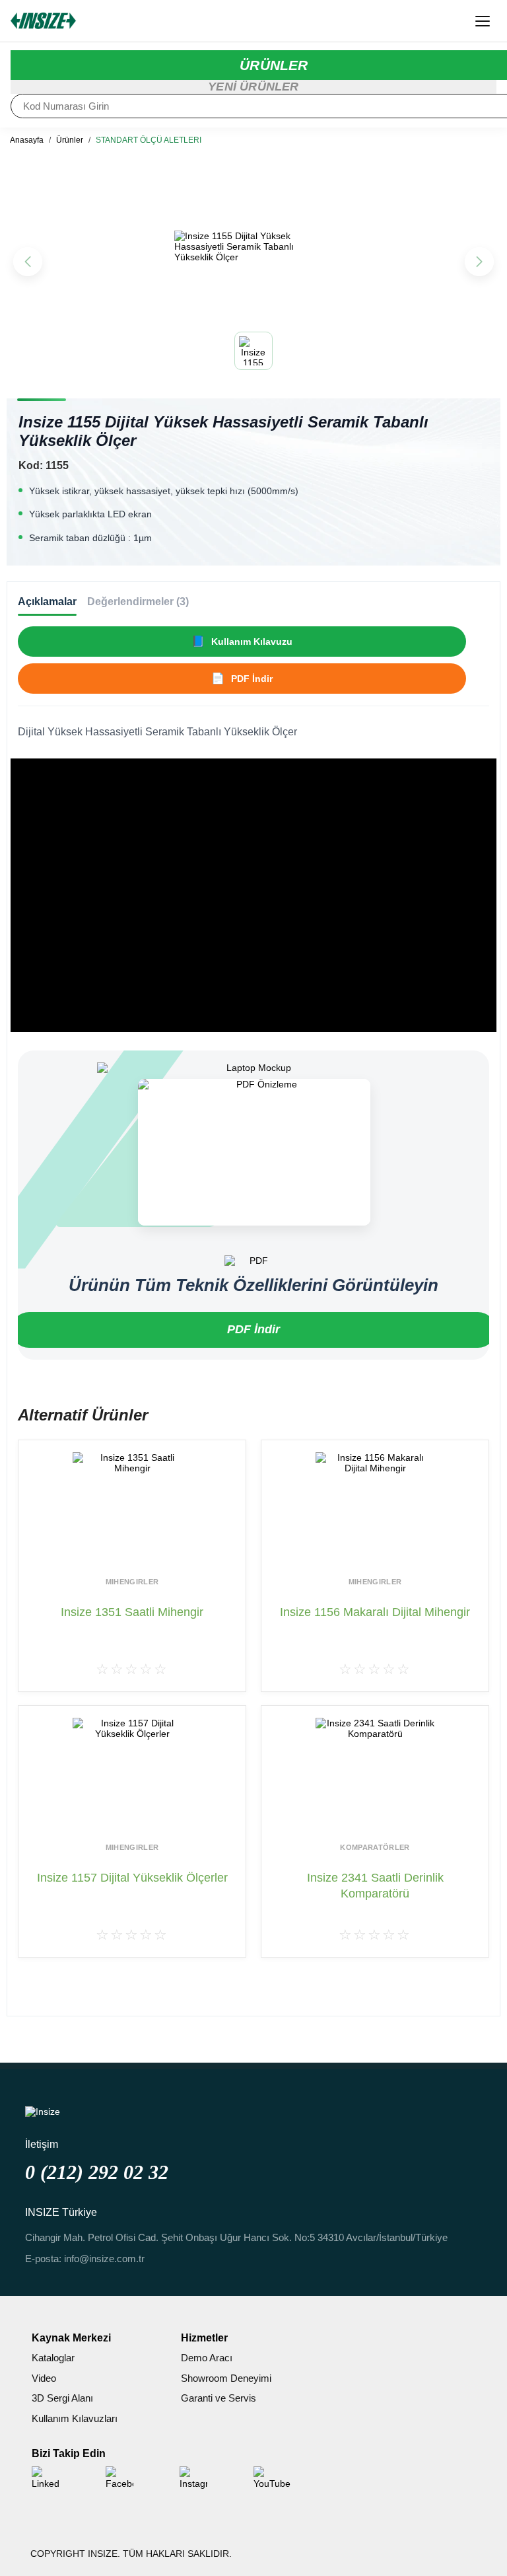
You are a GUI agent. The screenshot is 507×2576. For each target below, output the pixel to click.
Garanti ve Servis (219, 2398)
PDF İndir (253, 1329)
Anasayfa (27, 140)
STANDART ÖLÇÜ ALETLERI (149, 140)
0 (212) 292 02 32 (97, 2172)
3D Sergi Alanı (62, 2398)
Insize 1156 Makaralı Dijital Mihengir (375, 1612)
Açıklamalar (47, 602)
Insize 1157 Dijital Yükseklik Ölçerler (132, 1878)
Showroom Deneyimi (226, 2378)
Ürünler (70, 140)
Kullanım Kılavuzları (75, 2418)
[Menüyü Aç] (483, 21)
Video (44, 2378)
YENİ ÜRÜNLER (253, 87)
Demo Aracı (207, 2358)
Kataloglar (53, 2358)
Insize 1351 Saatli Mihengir (132, 1612)
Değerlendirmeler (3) (138, 602)
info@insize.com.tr (104, 2259)
